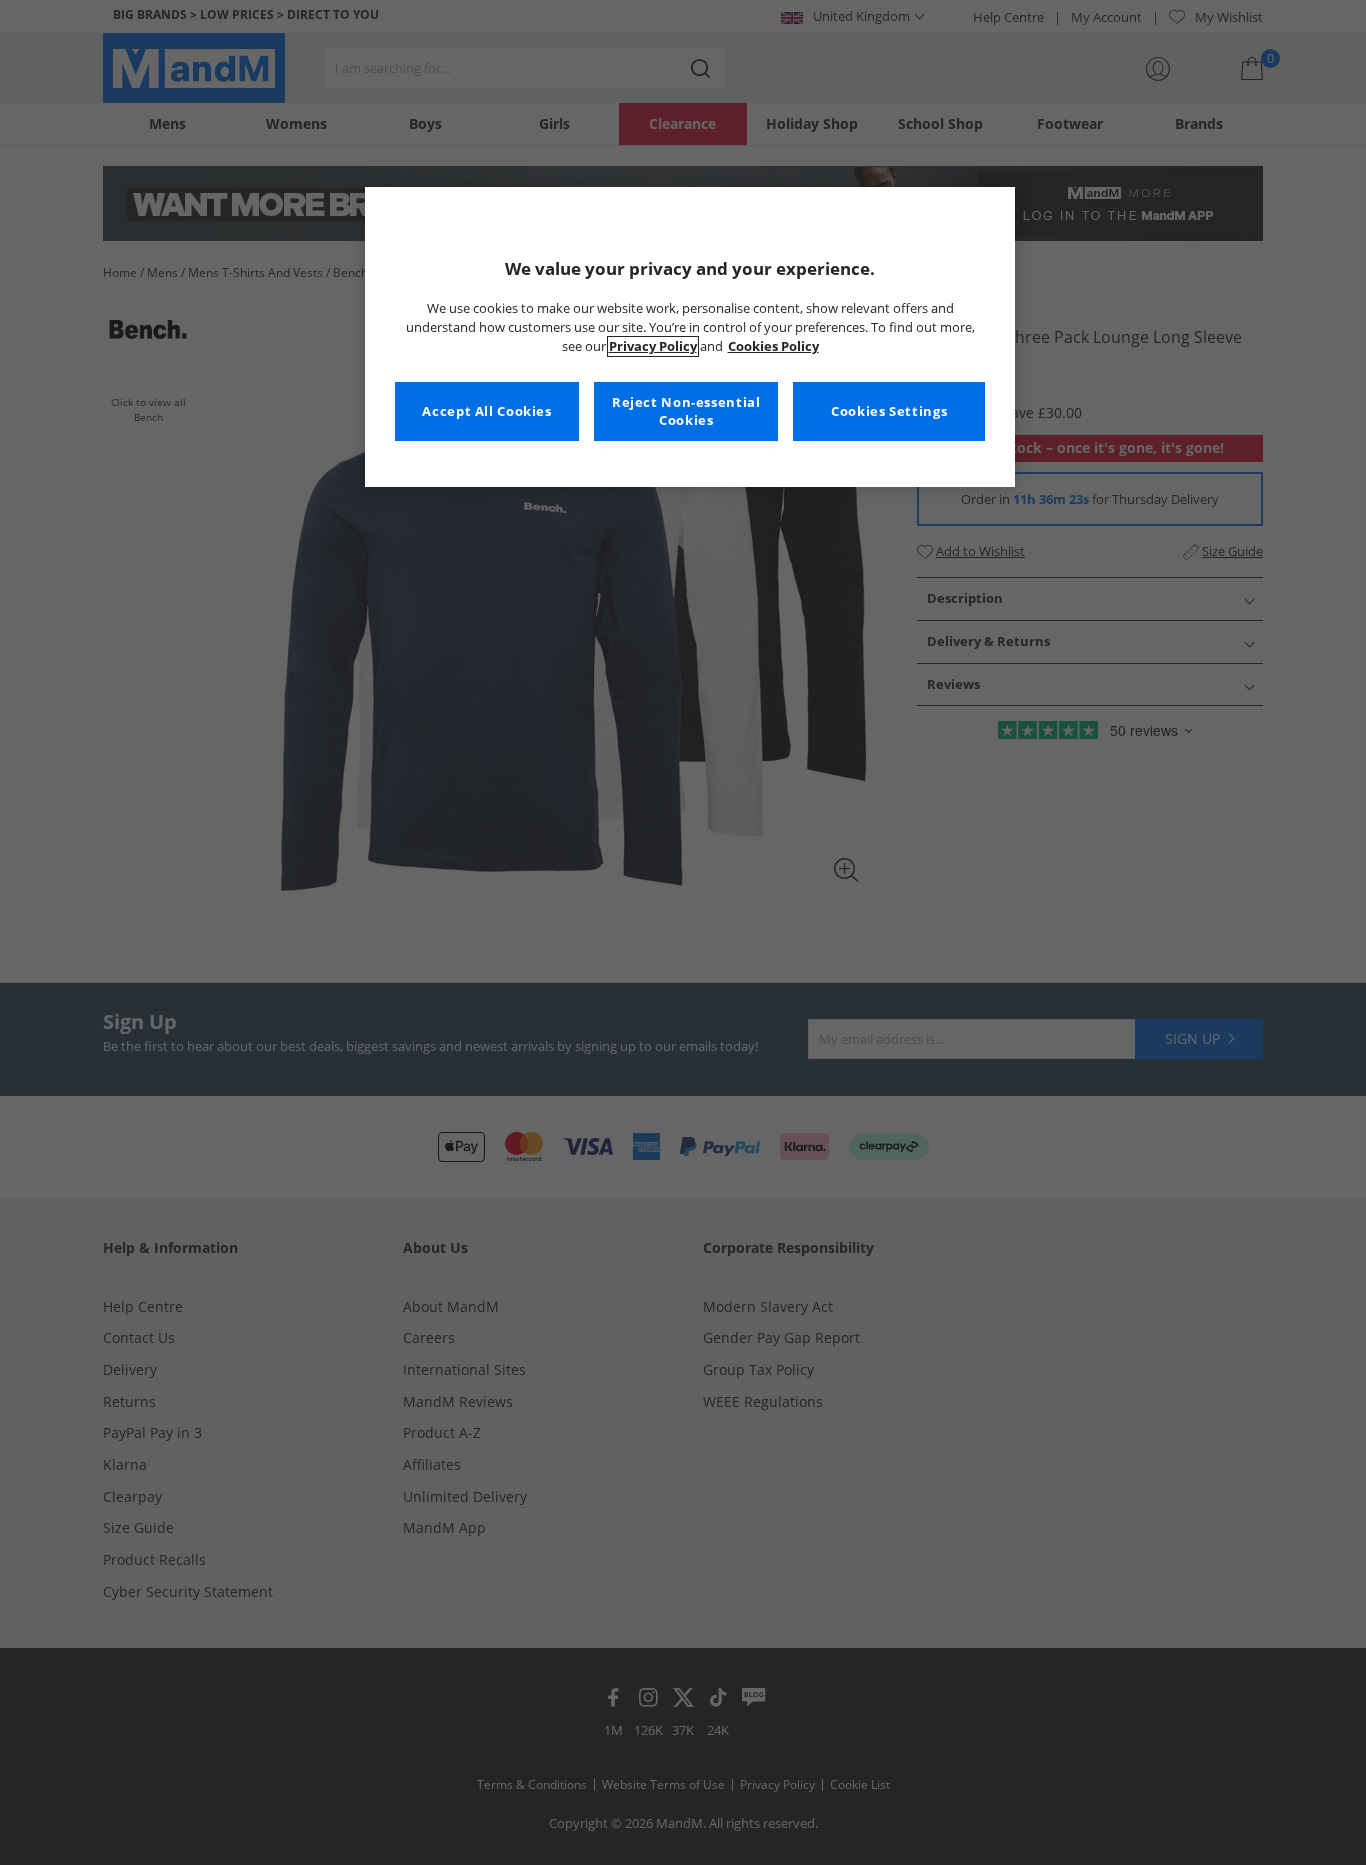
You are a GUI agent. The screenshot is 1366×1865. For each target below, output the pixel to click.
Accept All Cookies (486, 411)
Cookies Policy (773, 346)
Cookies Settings (889, 411)
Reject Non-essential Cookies (686, 411)
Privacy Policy (653, 346)
